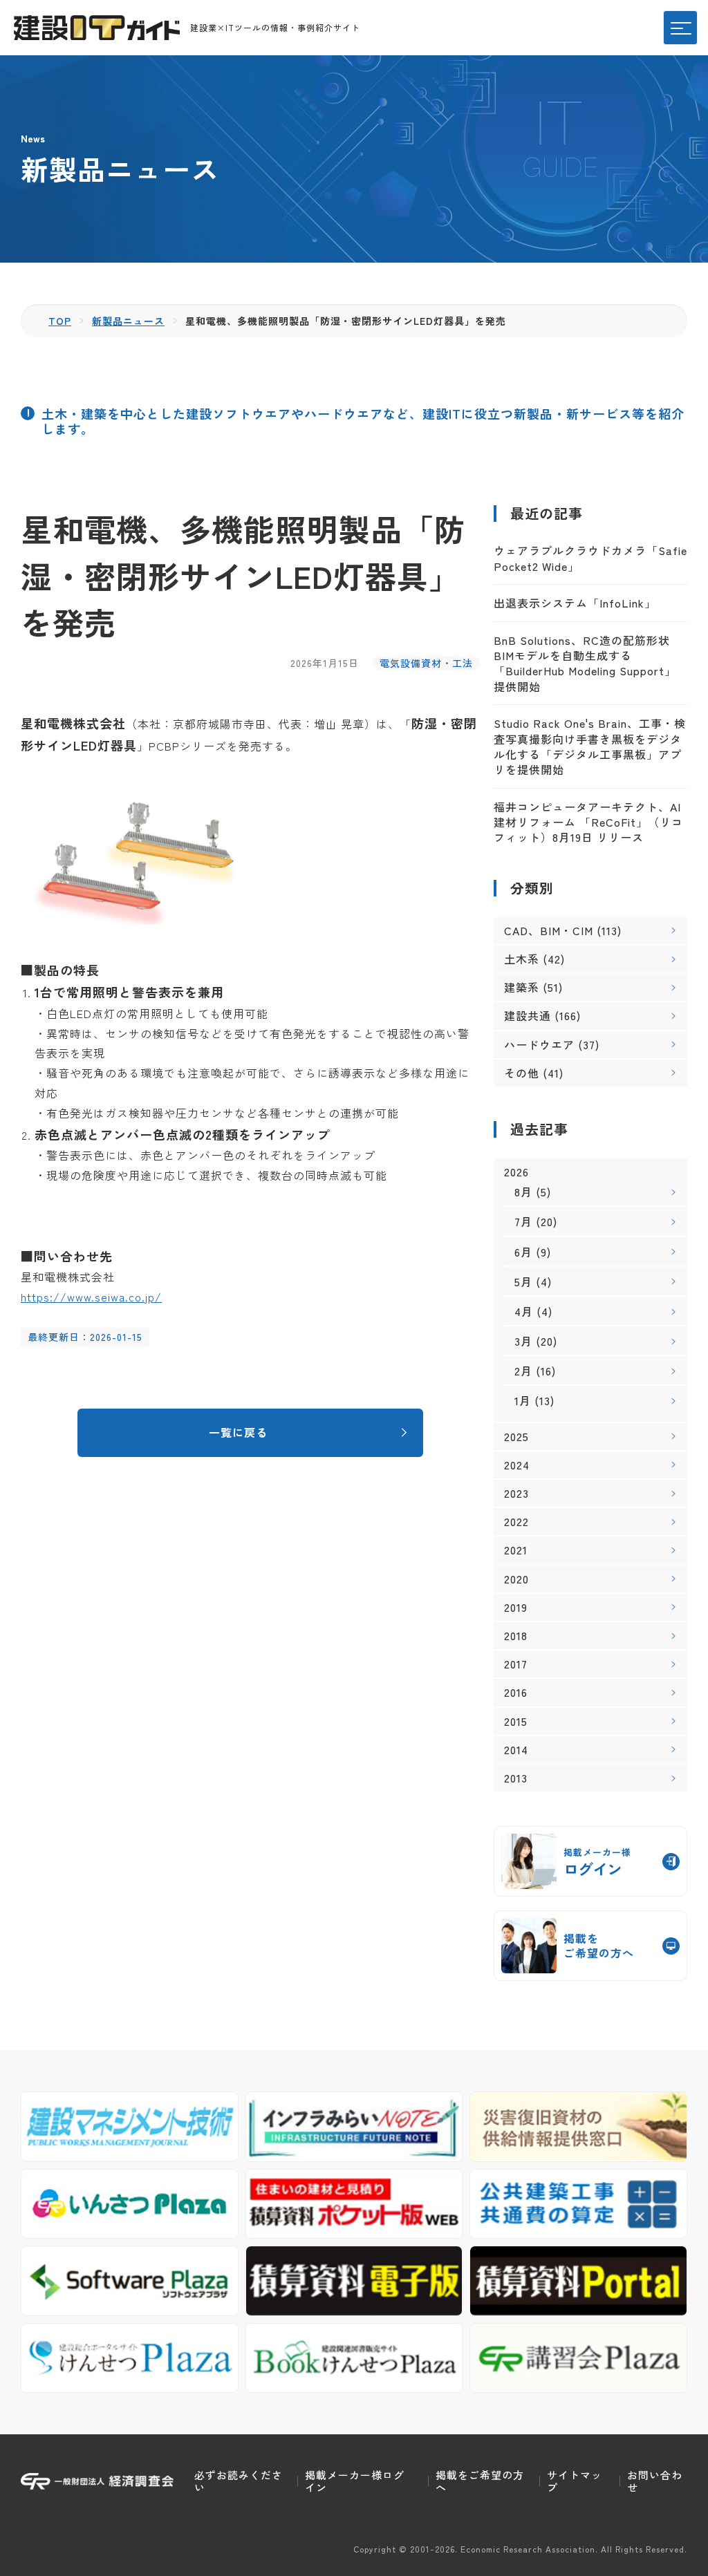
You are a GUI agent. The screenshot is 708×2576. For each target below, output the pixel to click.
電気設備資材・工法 (426, 663)
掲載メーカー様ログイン (355, 2481)
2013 (516, 1778)
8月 (523, 1192)
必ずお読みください (239, 2481)
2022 (516, 1522)
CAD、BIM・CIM (549, 930)
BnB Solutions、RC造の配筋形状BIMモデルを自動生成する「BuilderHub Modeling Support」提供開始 (585, 663)
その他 (522, 1073)
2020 (516, 1579)
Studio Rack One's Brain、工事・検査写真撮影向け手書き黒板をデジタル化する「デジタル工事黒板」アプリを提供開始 (590, 746)
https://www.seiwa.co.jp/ (91, 1297)
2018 (516, 1636)
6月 (523, 1252)
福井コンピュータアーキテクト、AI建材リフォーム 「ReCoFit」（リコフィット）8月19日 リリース (588, 822)
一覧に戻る (238, 1432)
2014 (516, 1750)
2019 (516, 1607)
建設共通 (528, 1015)
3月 (523, 1341)
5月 (523, 1281)
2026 (516, 1172)
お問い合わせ (655, 2481)
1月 (523, 1400)
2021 (516, 1550)
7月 (523, 1221)
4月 (524, 1311)
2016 (516, 1692)
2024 (517, 1465)
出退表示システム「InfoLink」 (575, 603)
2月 (523, 1371)
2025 (516, 1437)
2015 (516, 1721)
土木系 (522, 959)
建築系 (522, 987)
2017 (516, 1664)
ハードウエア (539, 1044)
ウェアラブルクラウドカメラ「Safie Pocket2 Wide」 (590, 558)
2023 (516, 1493)
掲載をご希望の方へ (480, 2481)
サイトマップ (575, 2481)
